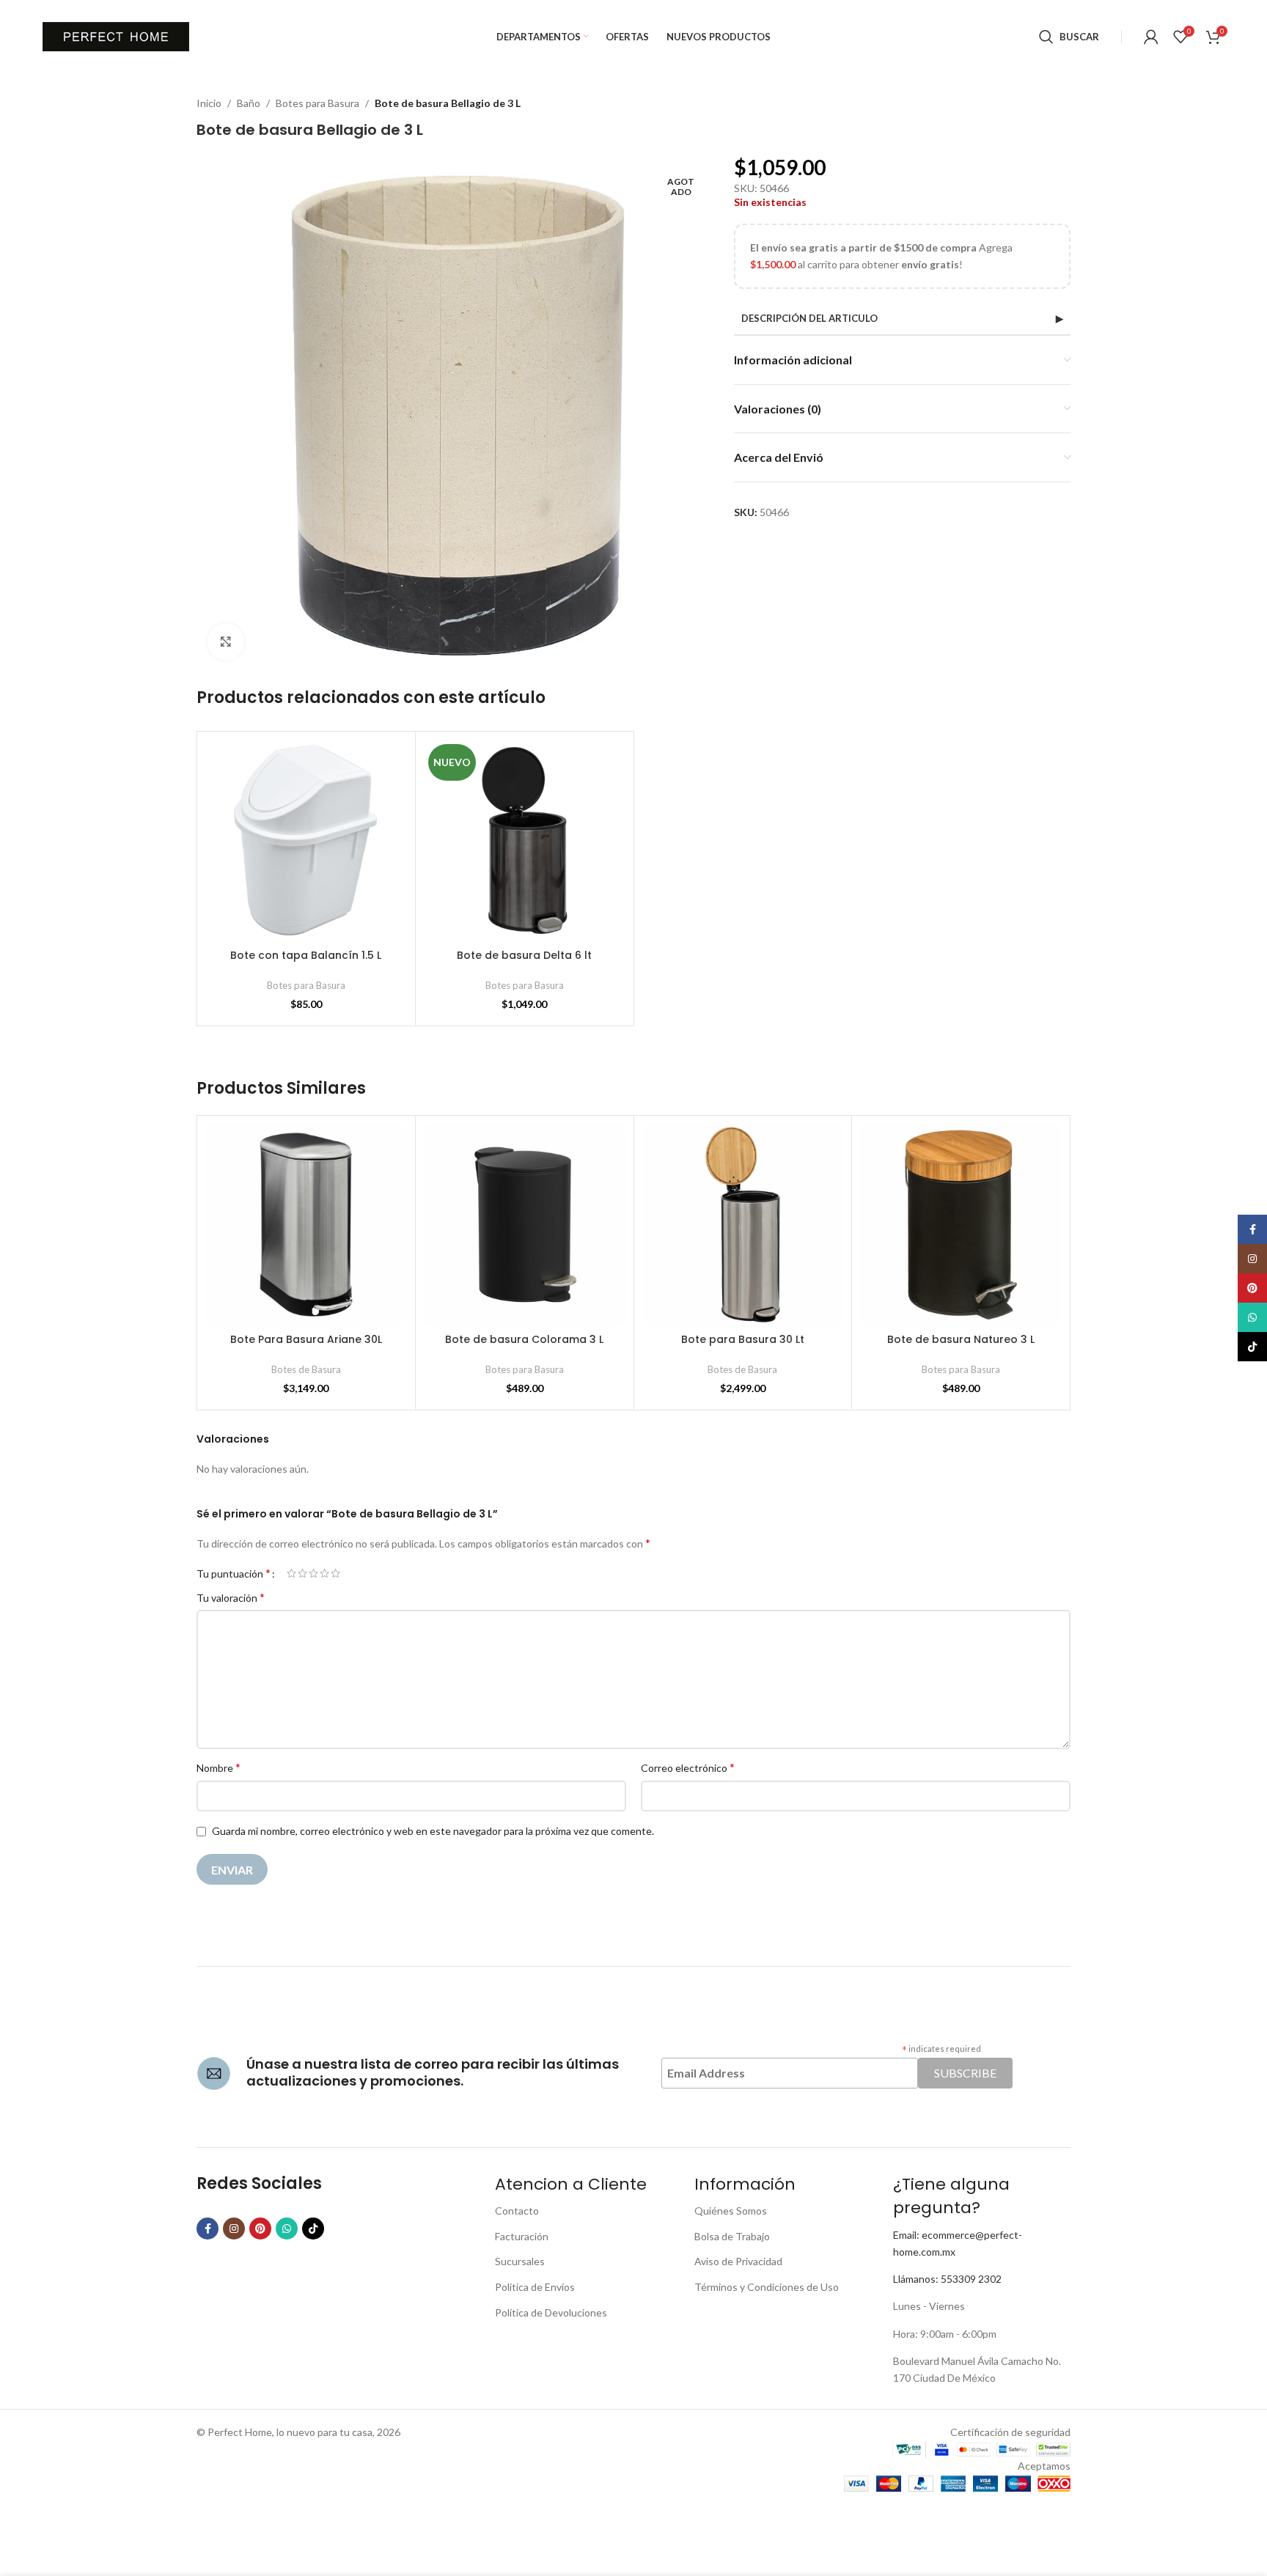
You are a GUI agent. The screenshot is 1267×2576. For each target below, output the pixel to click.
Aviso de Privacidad (738, 2261)
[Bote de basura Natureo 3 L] (961, 1225)
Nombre (218, 1767)
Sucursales (520, 2261)
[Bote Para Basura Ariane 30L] (306, 1225)
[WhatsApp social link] (287, 2229)
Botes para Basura (317, 103)
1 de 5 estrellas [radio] (291, 1573)
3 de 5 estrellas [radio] (313, 1573)
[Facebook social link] (208, 2229)
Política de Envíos (535, 2287)
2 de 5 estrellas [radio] (302, 1573)
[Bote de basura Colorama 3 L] (525, 1225)
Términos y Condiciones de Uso (767, 2287)
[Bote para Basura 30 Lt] (743, 1225)
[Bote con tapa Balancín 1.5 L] (306, 840)
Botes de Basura (306, 1369)
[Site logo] (116, 36)
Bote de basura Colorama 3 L (524, 1339)
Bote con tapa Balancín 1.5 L (306, 955)
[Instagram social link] (234, 2229)
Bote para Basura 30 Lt (743, 1339)
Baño (249, 103)
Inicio (209, 103)
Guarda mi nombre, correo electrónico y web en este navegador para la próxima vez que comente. (433, 1831)
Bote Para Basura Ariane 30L (306, 1339)
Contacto (517, 2211)
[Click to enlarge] (226, 641)
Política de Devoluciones (551, 2312)
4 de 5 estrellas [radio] (324, 1573)
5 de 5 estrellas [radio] (335, 1573)
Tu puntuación (234, 1573)
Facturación (522, 2236)
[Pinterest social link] (260, 2229)
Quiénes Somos (731, 2211)
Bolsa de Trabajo (732, 2236)
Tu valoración (231, 1597)
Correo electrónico (688, 1767)
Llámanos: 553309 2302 (947, 2279)
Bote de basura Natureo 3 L (961, 1339)
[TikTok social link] (313, 2229)
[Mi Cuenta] (1151, 37)
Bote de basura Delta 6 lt (524, 955)
